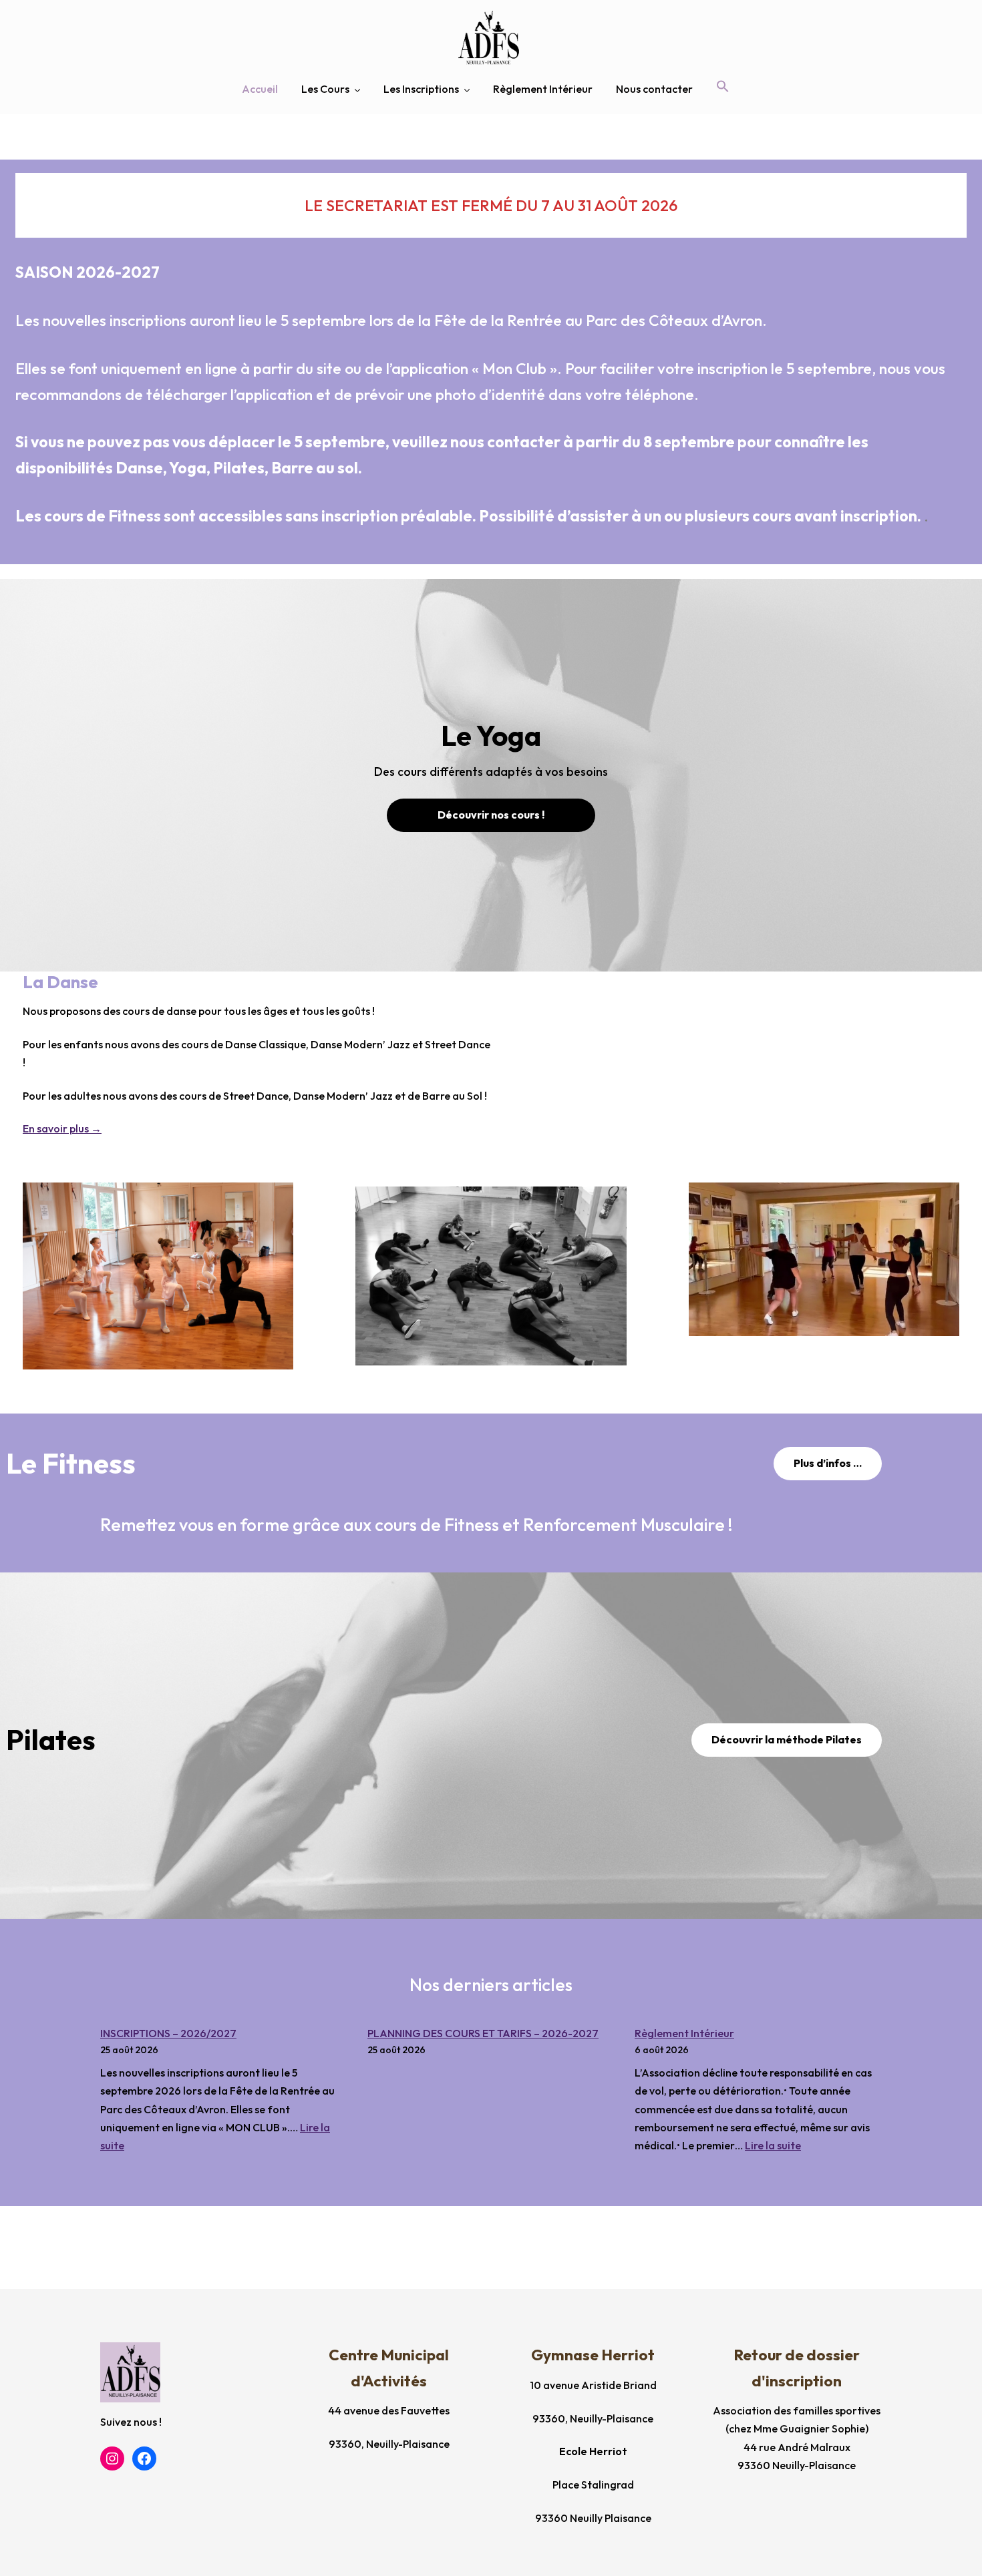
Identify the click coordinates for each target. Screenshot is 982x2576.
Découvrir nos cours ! (491, 815)
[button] (723, 87)
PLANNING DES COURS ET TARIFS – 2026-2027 (483, 2033)
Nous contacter (654, 89)
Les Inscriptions (421, 89)
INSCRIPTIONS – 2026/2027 (168, 2033)
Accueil (260, 89)
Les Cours (325, 89)
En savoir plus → (62, 1128)
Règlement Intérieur (543, 89)
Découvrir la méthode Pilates (787, 1739)
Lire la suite (773, 2145)
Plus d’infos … (828, 1463)
